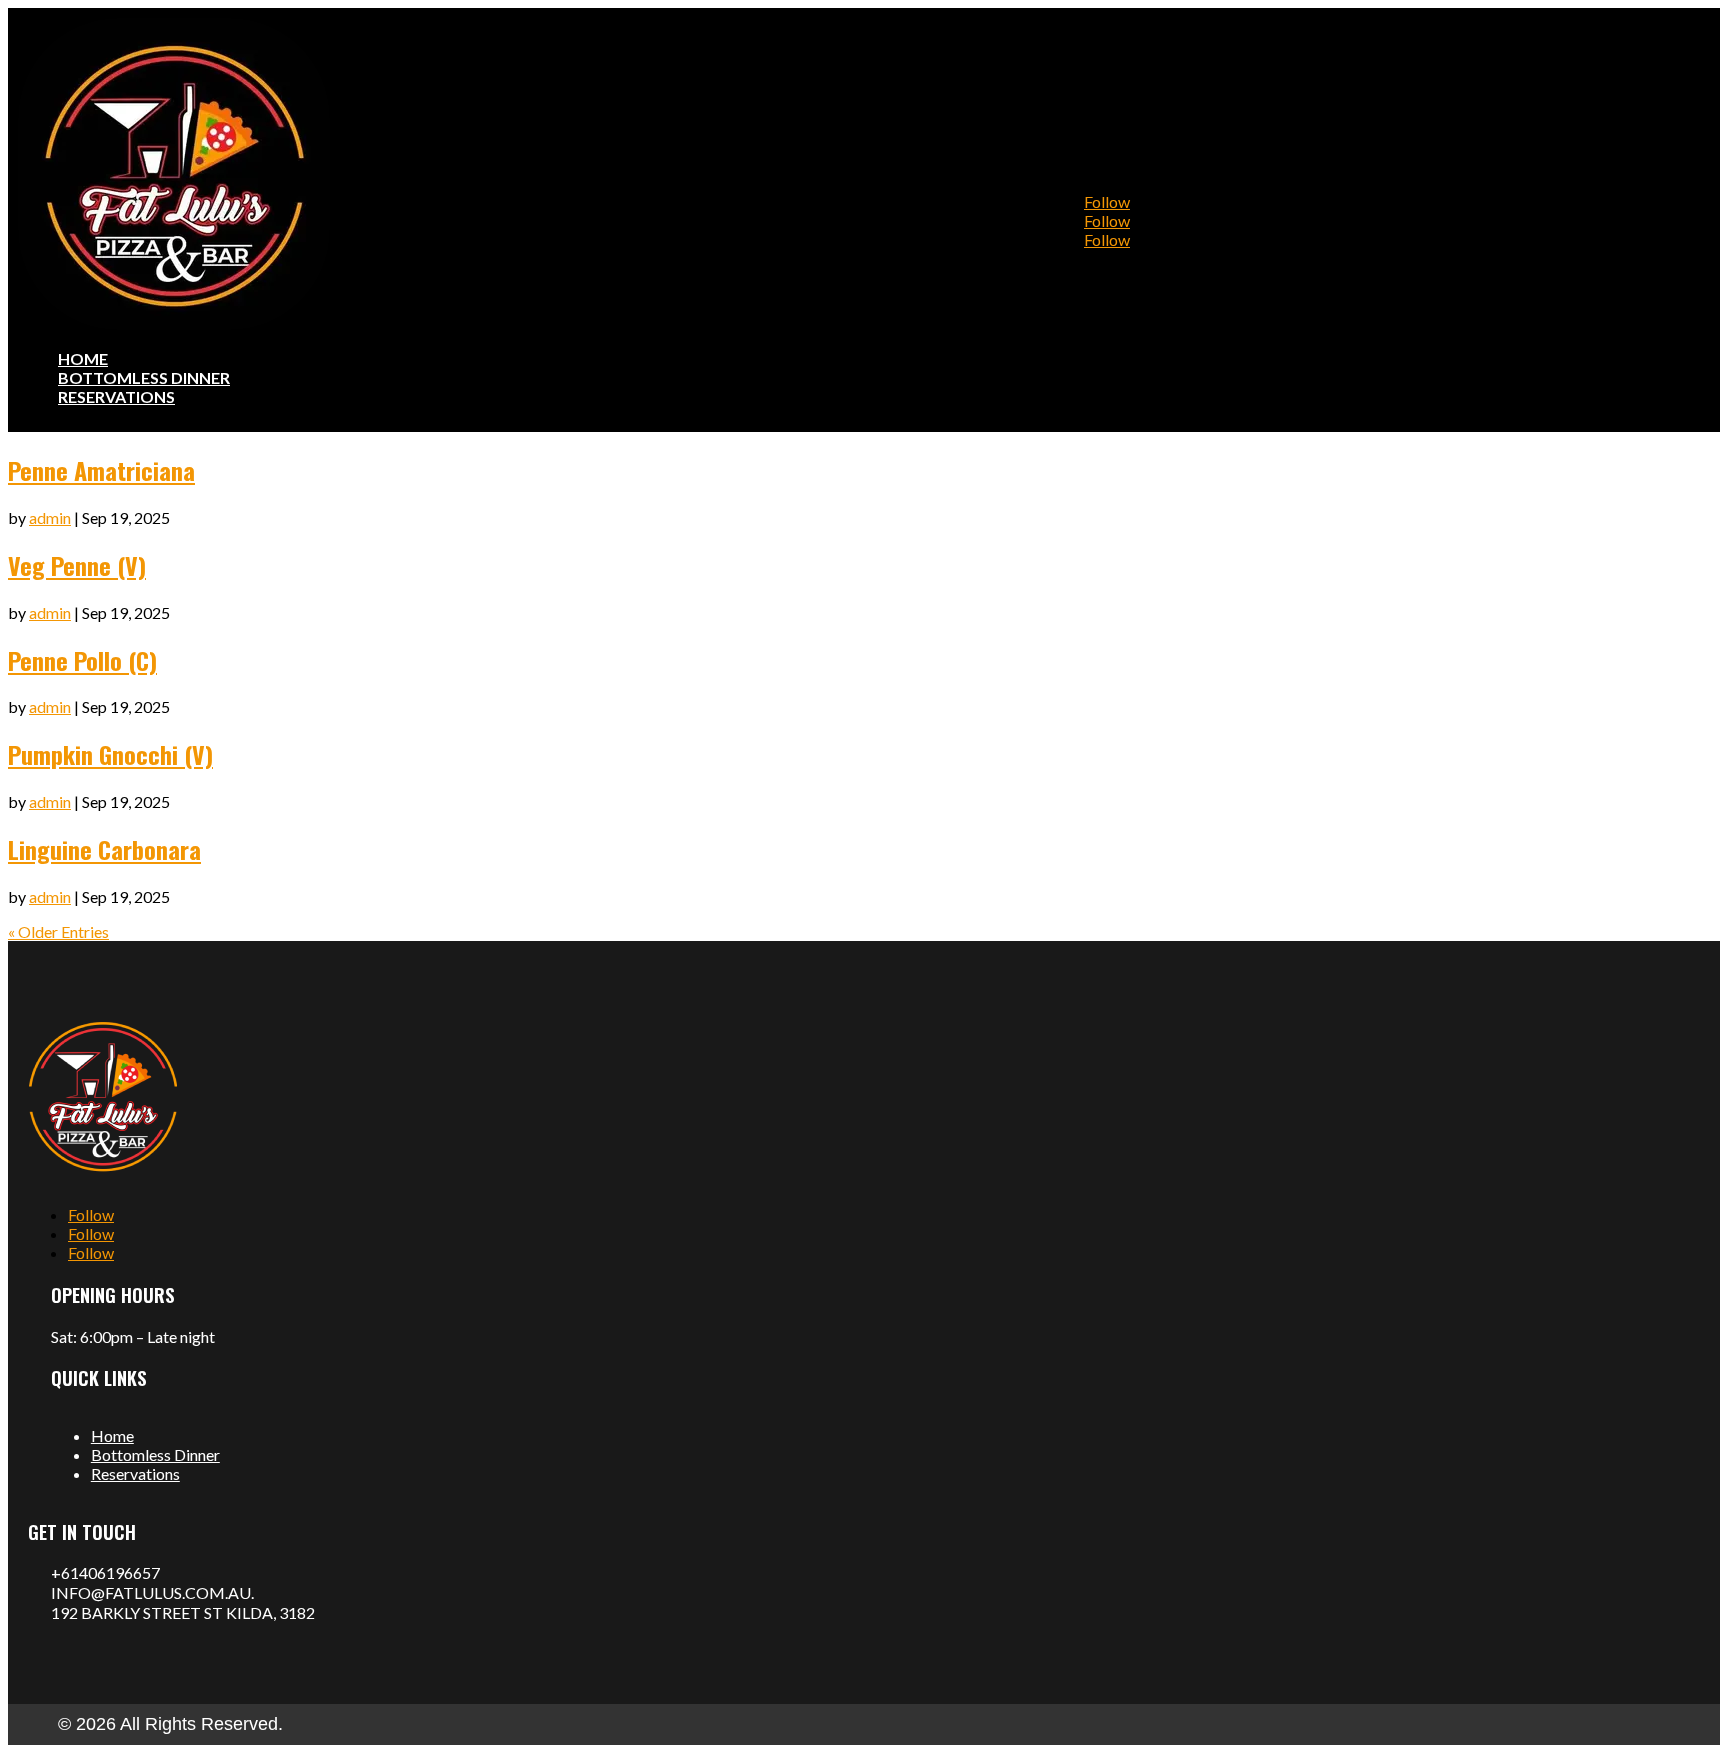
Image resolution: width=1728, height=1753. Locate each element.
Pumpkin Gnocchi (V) (110, 754)
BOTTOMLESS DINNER (144, 377)
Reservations (135, 1473)
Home (112, 1435)
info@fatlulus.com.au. (152, 1592)
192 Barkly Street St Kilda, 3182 (183, 1612)
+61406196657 (105, 1572)
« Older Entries (58, 931)
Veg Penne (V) (77, 565)
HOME (83, 358)
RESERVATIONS (116, 396)
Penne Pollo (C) (82, 660)
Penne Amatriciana (101, 470)
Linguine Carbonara (104, 849)
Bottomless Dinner (155, 1454)
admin (50, 517)
